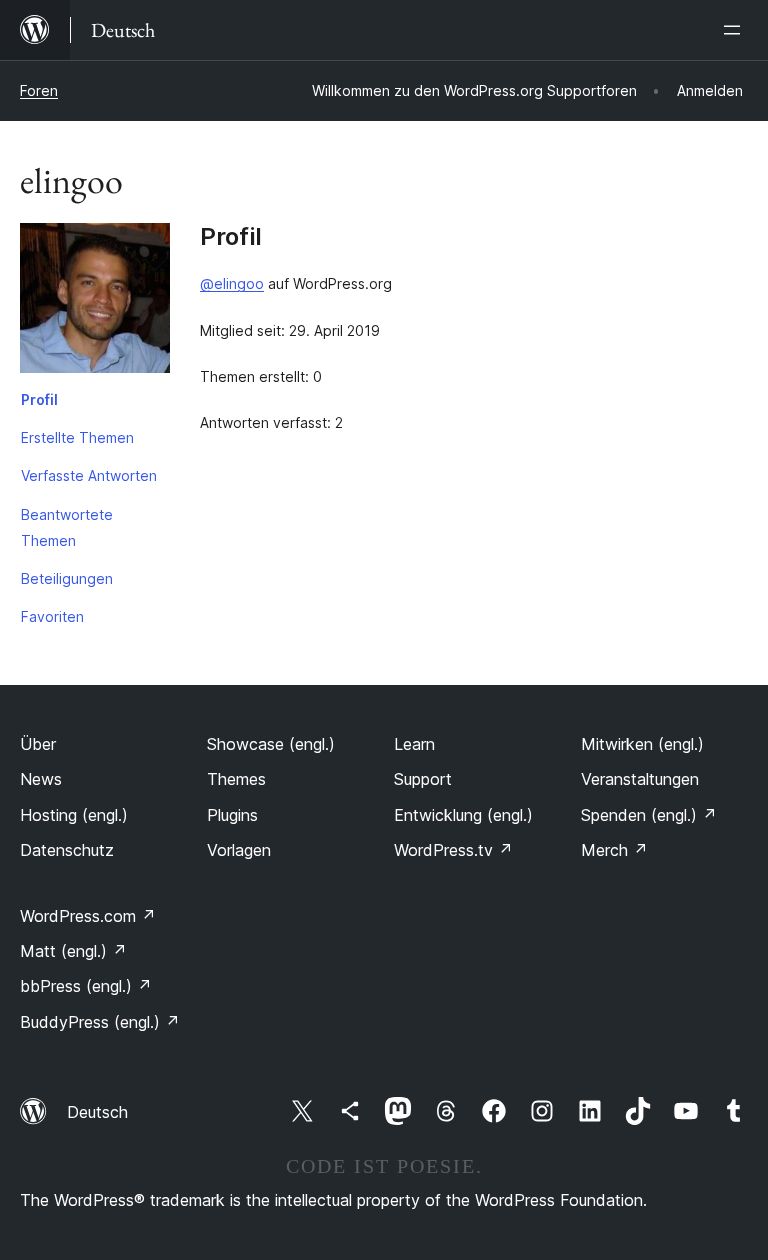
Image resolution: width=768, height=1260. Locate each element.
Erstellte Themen (77, 437)
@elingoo (232, 283)
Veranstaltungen (640, 779)
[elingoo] (95, 302)
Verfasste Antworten (89, 475)
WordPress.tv (453, 850)
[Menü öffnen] (736, 30)
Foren (39, 90)
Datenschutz (67, 850)
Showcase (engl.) (271, 744)
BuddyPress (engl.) (100, 1022)
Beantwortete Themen (67, 527)
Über (38, 744)
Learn (414, 744)
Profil (39, 399)
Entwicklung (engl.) (463, 815)
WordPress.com (88, 916)
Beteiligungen (67, 578)
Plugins (232, 815)
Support (423, 779)
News (41, 779)
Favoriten (52, 616)
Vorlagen (239, 850)
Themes (236, 779)
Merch (614, 850)
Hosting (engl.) (74, 815)
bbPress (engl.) (86, 986)
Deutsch (97, 1112)
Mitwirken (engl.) (642, 744)
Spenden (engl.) (649, 815)
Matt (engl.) (73, 951)
